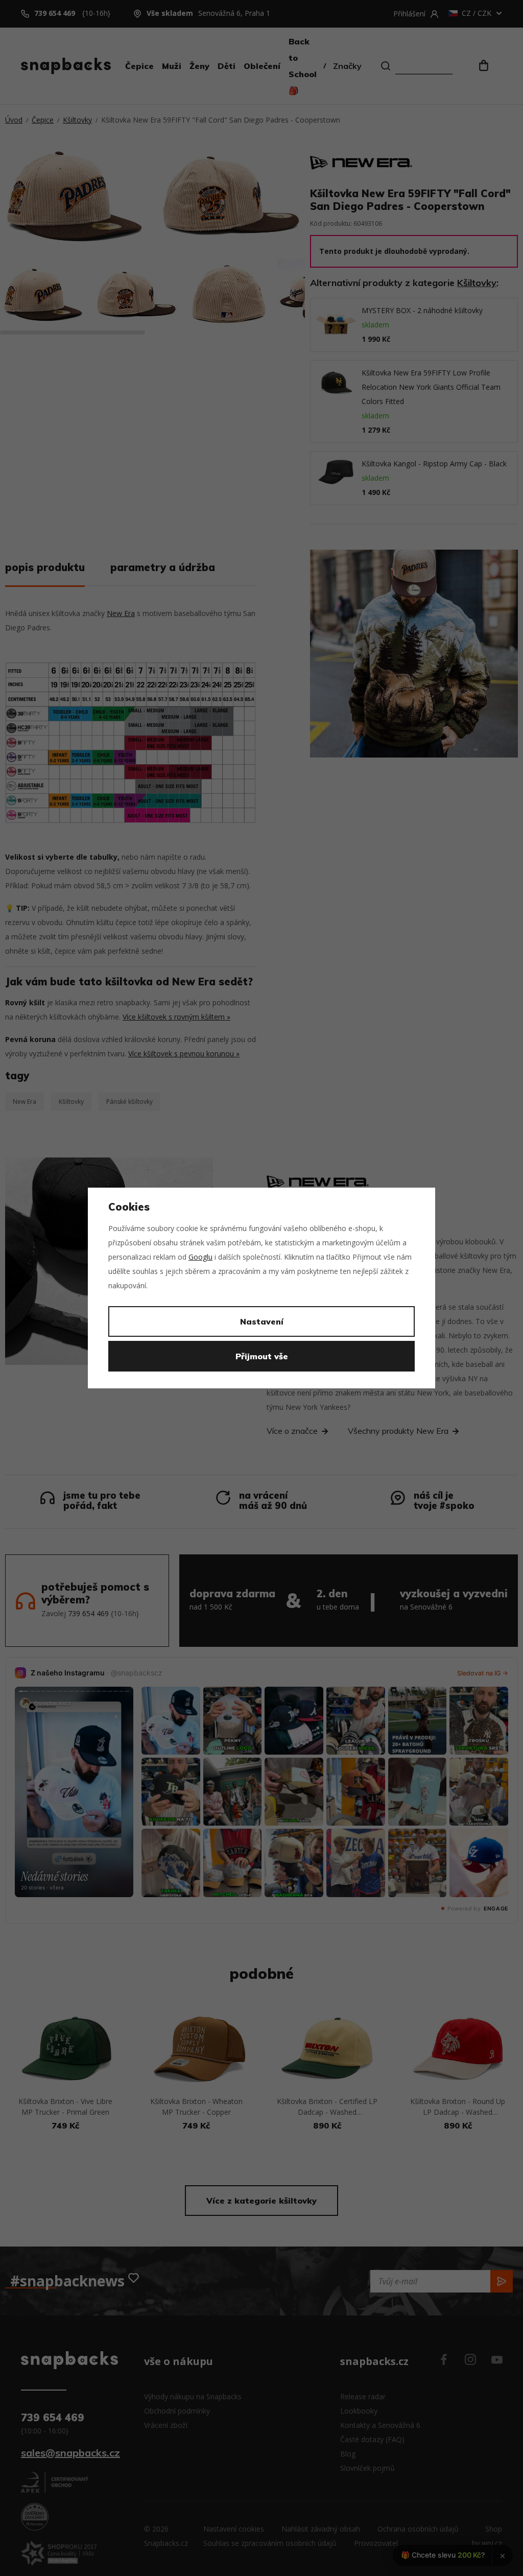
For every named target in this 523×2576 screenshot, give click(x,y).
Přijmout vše (262, 1356)
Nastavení (262, 1321)
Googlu (200, 1257)
